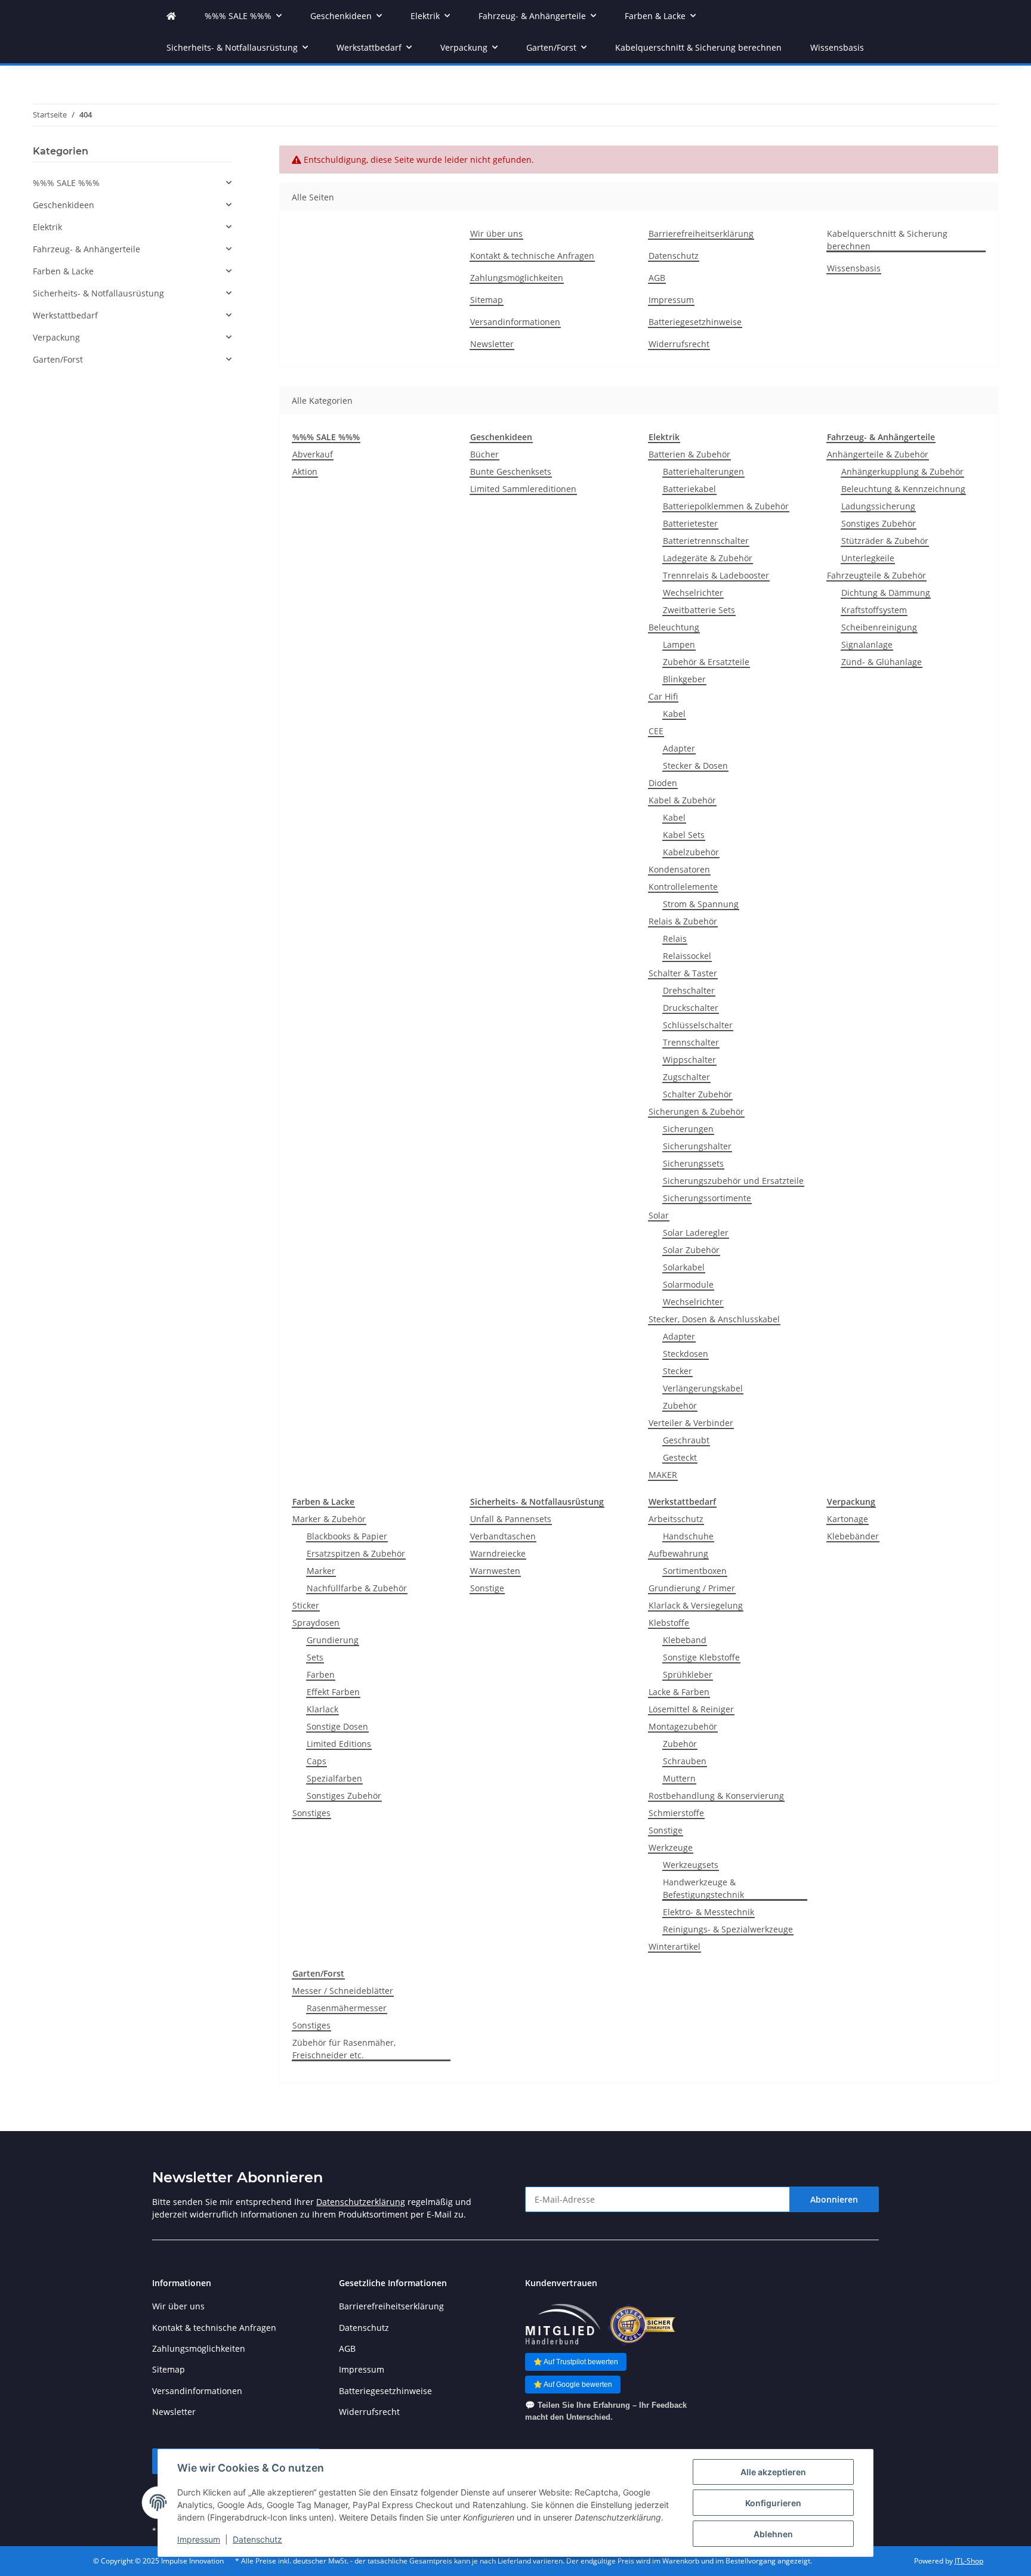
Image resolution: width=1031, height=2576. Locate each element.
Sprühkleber (688, 1674)
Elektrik (47, 227)
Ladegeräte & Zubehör (708, 558)
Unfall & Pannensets (511, 1519)
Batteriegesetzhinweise (695, 322)
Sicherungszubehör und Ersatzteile (733, 1181)
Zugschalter (686, 1077)
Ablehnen (773, 2534)
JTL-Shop (969, 2561)
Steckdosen (686, 1354)
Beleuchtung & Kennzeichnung (903, 489)
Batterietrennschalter (706, 541)
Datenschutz (257, 2539)
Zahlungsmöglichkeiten (517, 278)
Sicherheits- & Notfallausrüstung (98, 293)
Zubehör (680, 1405)
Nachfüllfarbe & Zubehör (357, 1588)
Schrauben (685, 1761)
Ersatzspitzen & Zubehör (356, 1553)
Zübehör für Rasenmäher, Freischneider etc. (344, 2049)
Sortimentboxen (695, 1571)
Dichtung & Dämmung (886, 593)
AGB (657, 278)
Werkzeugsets (691, 1865)
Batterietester (690, 523)
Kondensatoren (679, 869)
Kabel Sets (684, 835)
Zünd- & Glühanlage (882, 662)
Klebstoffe (669, 1623)
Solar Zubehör (691, 1250)
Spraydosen (316, 1623)
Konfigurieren (773, 2503)
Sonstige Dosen (337, 1726)
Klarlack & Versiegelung (696, 1605)
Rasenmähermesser (347, 2008)
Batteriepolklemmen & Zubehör (726, 506)
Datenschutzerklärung (361, 2202)
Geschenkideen (64, 205)
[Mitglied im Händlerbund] (563, 2325)
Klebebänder (853, 1536)
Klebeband (685, 1640)
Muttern (679, 1778)
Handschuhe (688, 1536)
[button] (132, 183)
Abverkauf (313, 454)
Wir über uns (496, 234)
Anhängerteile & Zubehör (878, 454)
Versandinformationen (515, 322)
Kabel (674, 714)
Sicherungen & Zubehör (696, 1111)
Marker (321, 1571)
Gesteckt (680, 1457)
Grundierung (333, 1640)
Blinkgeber (684, 679)
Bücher (484, 454)
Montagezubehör (683, 1726)
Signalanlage (867, 644)
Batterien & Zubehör (689, 454)
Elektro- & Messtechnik (709, 1912)
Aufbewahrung (678, 1553)
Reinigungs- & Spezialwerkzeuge (728, 1929)
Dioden (663, 783)
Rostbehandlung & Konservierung (716, 1796)
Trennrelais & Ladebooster (716, 575)
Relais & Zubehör (683, 921)
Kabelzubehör (691, 852)
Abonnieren (834, 2199)
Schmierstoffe (676, 1813)
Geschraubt (686, 1440)
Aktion (305, 471)
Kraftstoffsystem (874, 610)
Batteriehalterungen (703, 471)
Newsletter (492, 344)
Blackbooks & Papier (347, 1536)
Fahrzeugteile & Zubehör (876, 575)
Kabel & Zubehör (682, 800)
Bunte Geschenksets (511, 471)
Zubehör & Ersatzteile (706, 662)
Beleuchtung (674, 627)
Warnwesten (495, 1571)
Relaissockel (687, 956)
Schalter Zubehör (697, 1094)
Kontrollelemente (683, 887)
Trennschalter (691, 1042)
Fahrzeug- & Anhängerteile (87, 249)
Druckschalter (691, 1008)
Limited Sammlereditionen (523, 489)
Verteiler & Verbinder (691, 1423)
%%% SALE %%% (66, 183)
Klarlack (322, 1709)
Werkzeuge (671, 1847)
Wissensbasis (837, 47)
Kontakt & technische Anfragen (532, 256)
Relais (675, 938)
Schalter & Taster (683, 973)
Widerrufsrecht (679, 344)
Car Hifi (663, 696)
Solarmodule (688, 1284)
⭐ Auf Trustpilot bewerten (576, 2362)
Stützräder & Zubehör (885, 541)
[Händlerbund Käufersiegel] (642, 2325)
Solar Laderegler (696, 1233)
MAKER (663, 1475)
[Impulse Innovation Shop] (171, 16)
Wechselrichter (693, 593)
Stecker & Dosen (695, 766)
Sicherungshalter (697, 1146)
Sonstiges (311, 1813)
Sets (315, 1657)
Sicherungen (688, 1129)
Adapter (679, 748)
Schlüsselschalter (698, 1025)
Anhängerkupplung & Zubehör (902, 471)
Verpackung (56, 337)
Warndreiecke (498, 1553)
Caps (317, 1761)
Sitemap (487, 300)
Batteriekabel (689, 489)
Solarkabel (684, 1267)
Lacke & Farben (679, 1692)
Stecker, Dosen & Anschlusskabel (714, 1319)
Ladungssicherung (878, 506)
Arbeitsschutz (676, 1519)
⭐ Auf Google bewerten (573, 2385)
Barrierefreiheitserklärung (701, 234)
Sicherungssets (693, 1163)
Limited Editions (339, 1744)
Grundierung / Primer (692, 1588)
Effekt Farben (333, 1692)
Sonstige (487, 1588)
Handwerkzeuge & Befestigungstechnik (703, 1888)
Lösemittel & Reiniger (691, 1709)
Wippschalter (689, 1060)
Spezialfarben (334, 1778)
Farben (321, 1674)
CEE (656, 731)
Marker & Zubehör (329, 1519)
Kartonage (848, 1519)
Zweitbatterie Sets (699, 610)
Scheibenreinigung (879, 627)
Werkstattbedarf (65, 315)
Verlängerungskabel (703, 1388)
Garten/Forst (58, 359)
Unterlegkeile (868, 558)
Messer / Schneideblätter (343, 1991)
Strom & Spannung (701, 904)
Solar (659, 1215)
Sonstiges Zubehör (879, 523)
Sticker (306, 1605)
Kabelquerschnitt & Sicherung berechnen (698, 47)
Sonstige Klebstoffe (701, 1657)
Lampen (679, 644)
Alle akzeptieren (773, 2472)
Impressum (199, 2539)
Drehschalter (689, 990)
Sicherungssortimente (707, 1198)
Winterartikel (675, 1946)
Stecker (677, 1371)
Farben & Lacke (63, 271)
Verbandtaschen (503, 1536)
